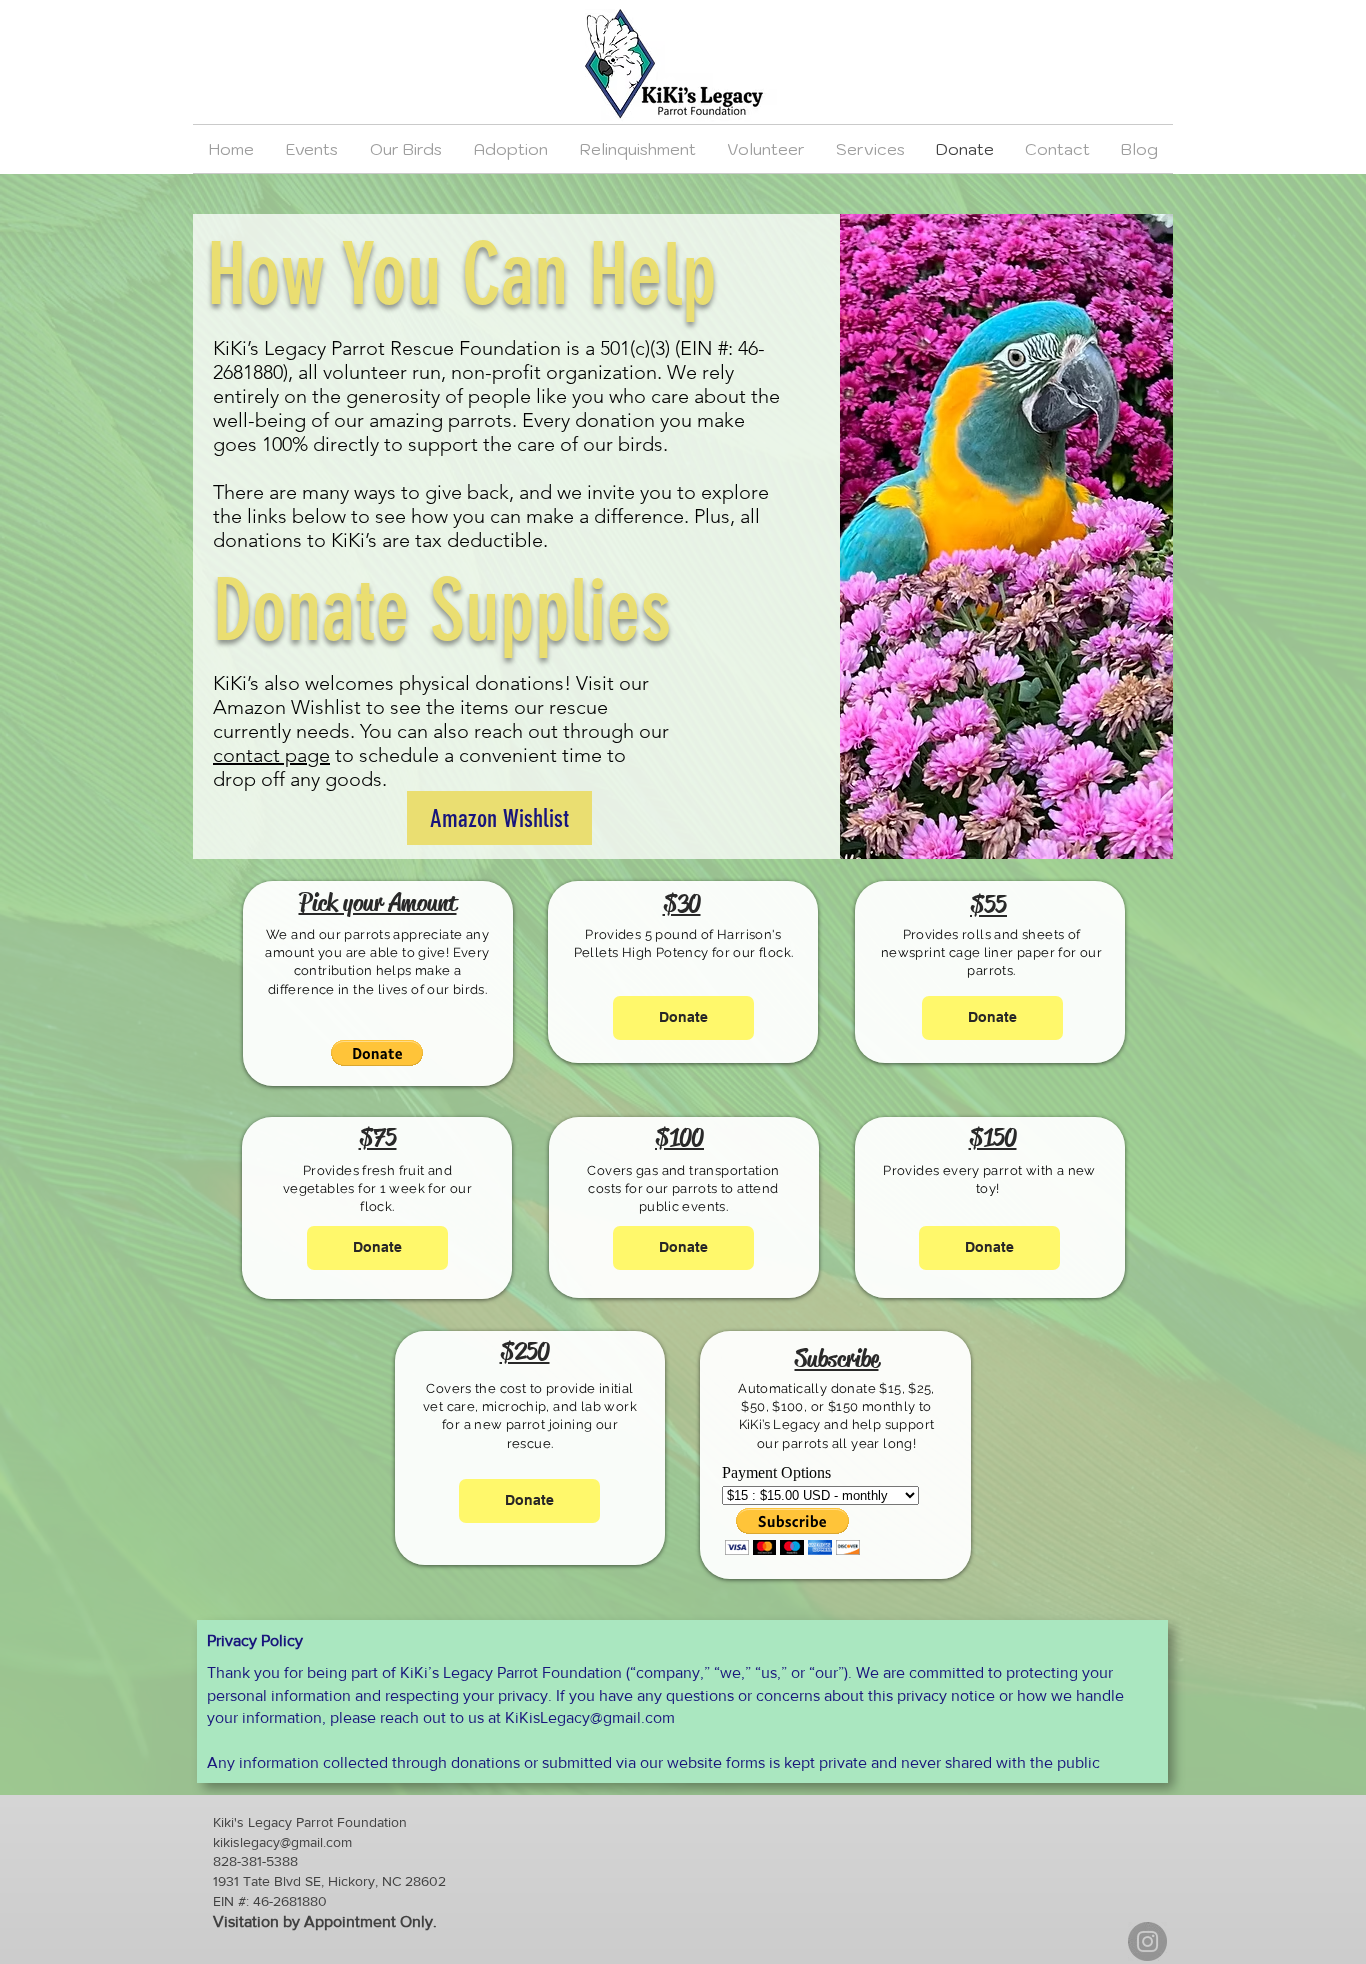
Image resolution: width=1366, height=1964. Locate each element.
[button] (377, 1053)
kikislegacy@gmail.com (282, 1842)
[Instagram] (1147, 1941)
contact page (271, 755)
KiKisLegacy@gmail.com (590, 1717)
